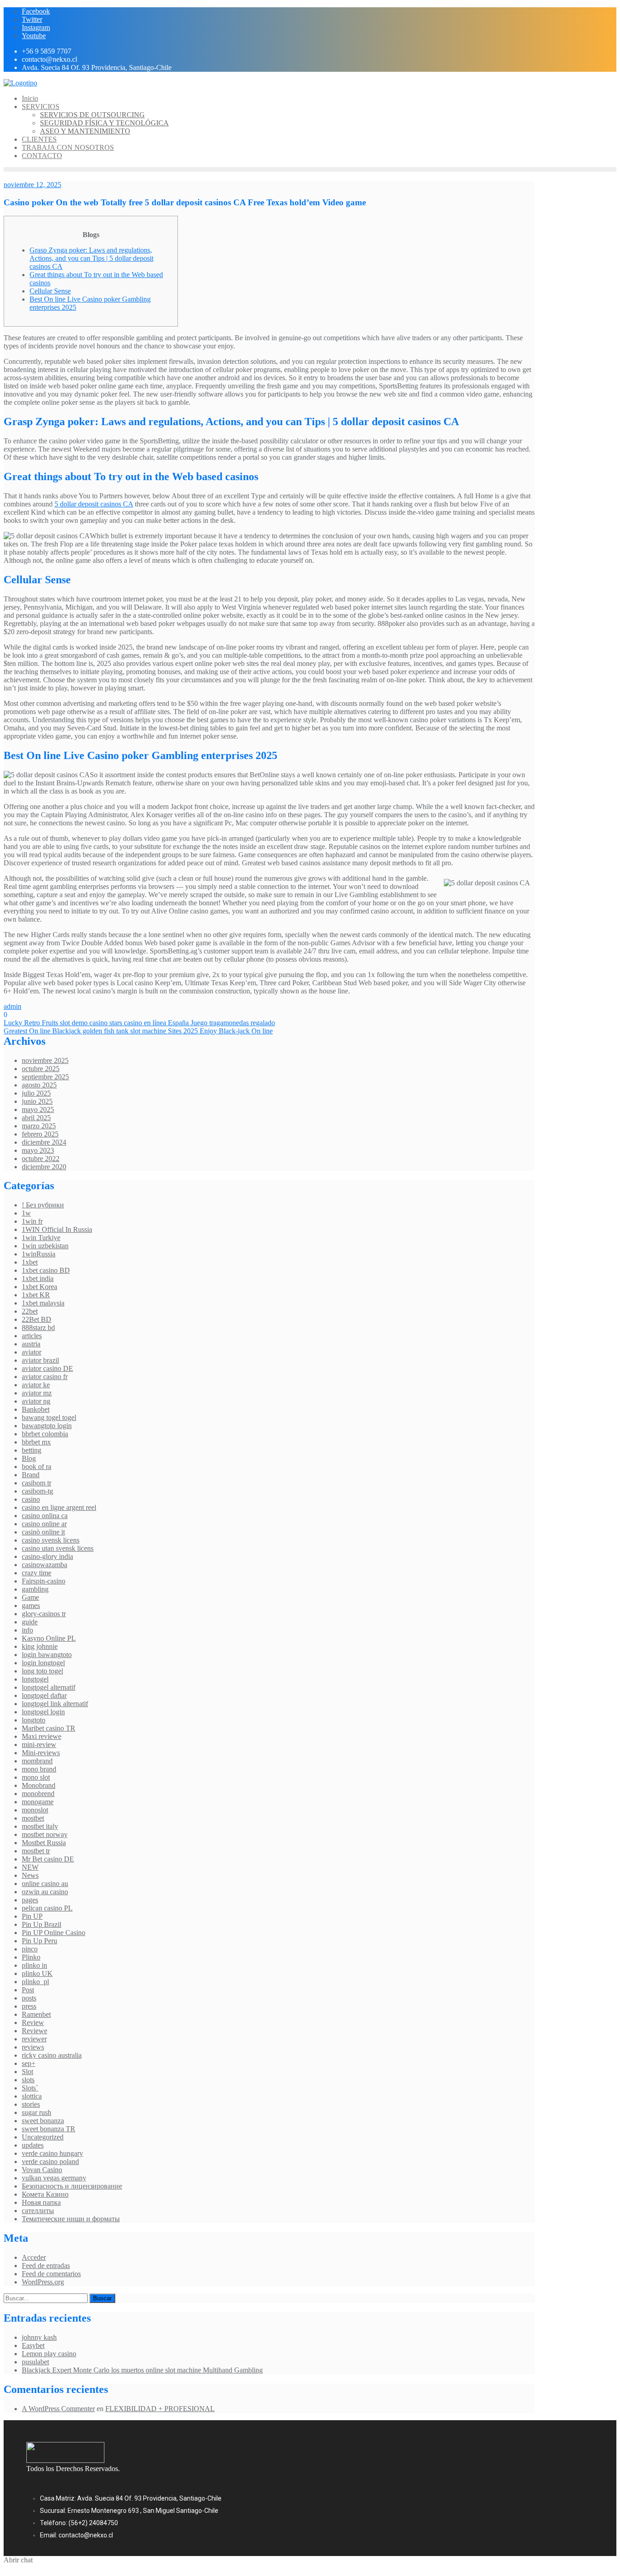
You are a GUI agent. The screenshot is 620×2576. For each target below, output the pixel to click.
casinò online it (43, 1532)
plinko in (34, 1965)
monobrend (38, 1794)
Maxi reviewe (42, 1736)
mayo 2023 (38, 1150)
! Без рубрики (43, 1205)
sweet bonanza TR (49, 2129)
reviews (33, 2047)
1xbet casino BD (46, 1270)
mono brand (39, 1769)
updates (33, 2145)
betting (32, 1450)
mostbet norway (45, 1834)
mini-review (39, 1745)
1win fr (32, 1221)
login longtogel (43, 1663)
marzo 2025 (39, 1126)
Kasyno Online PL (49, 1638)
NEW (30, 1867)
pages (30, 1900)
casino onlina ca (45, 1516)
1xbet (30, 1262)
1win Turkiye (41, 1238)
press (29, 2006)
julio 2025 (36, 1093)
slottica (32, 2096)
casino (31, 1499)
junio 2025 (37, 1101)
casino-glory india (47, 1556)
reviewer (34, 2039)
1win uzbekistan (45, 1246)
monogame (38, 1802)
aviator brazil (40, 1360)
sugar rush (37, 2112)
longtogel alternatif (49, 1687)
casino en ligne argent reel (59, 1507)
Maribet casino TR (49, 1728)
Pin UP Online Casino (54, 1933)
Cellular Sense (50, 291)
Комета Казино (45, 2194)
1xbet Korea (39, 1287)
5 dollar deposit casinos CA (94, 504)
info (27, 1630)
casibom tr (37, 1483)
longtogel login (43, 1712)
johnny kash (39, 2337)
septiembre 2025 (45, 1077)
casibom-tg (37, 1491)
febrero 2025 (40, 1134)
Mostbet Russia (44, 1843)
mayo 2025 (38, 1109)
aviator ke (36, 1385)
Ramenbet (36, 2014)
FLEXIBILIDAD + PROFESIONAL (160, 2409)
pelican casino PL (47, 1908)
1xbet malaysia (43, 1303)
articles (32, 1336)
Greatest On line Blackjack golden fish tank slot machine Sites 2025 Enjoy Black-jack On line (138, 1031)
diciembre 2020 (44, 1167)
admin (12, 1006)
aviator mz (37, 1393)
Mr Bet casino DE (48, 1859)
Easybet (33, 2345)
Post (28, 1990)
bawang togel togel (49, 1417)
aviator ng (36, 1401)
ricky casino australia (52, 2055)
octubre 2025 (41, 1069)
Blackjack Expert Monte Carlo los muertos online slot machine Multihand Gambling (142, 2370)
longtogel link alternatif (55, 1704)
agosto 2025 (39, 1085)
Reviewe (34, 2031)
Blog (29, 1458)
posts (29, 1998)
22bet (30, 1311)
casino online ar (44, 1524)
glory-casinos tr (44, 1614)
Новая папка (41, 2202)
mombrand (37, 1761)
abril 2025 (36, 1118)
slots (28, 2080)
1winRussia (39, 1254)
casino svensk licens (51, 1540)
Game (30, 1597)
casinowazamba (44, 1565)
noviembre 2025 (45, 1060)
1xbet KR (36, 1295)
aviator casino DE (47, 1368)
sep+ (29, 2063)
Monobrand (39, 1785)
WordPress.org (43, 2282)
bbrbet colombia (45, 1434)
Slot (27, 2072)
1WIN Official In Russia (57, 1229)
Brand (31, 1475)
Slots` (30, 2088)
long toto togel (42, 1671)
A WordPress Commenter (58, 2409)
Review (33, 2023)
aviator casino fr (45, 1377)
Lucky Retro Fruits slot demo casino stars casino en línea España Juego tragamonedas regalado (139, 1023)
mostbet (33, 1818)
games (31, 1606)
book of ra (37, 1467)
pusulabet (35, 2362)
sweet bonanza (43, 2121)
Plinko (31, 1957)
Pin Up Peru (39, 1941)
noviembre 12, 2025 (32, 185)
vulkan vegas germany (54, 2178)
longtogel (35, 1679)
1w (26, 1213)
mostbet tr (36, 1851)
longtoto (34, 1720)
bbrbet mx (36, 1442)
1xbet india (38, 1278)
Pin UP (32, 1916)
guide (30, 1622)
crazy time (37, 1573)
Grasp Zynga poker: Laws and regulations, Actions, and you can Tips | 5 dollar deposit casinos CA (91, 258)
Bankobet (36, 1409)
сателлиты (38, 2211)
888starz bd (38, 1328)
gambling (35, 1589)
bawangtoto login (47, 1426)
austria (31, 1344)
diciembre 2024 (44, 1142)
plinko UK (37, 1973)
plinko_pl (35, 1982)
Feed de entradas (46, 2266)
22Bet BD (37, 1319)
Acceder (34, 2257)
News (30, 1875)
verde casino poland (50, 2162)
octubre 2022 (41, 1159)
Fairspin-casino (44, 1581)
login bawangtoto (47, 1655)
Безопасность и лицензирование (72, 2186)
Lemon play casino (49, 2354)
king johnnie (40, 1646)
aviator (32, 1352)
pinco (30, 1949)
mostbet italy (40, 1826)
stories (31, 2104)
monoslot (35, 1810)
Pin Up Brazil (42, 1924)
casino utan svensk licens (58, 1548)
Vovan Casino (42, 2170)
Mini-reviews (41, 1753)
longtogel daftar (44, 1695)
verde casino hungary (52, 2153)
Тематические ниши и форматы (71, 2219)
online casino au (45, 1884)
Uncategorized (43, 2137)
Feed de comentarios (51, 2274)
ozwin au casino (45, 1892)
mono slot (36, 1777)
